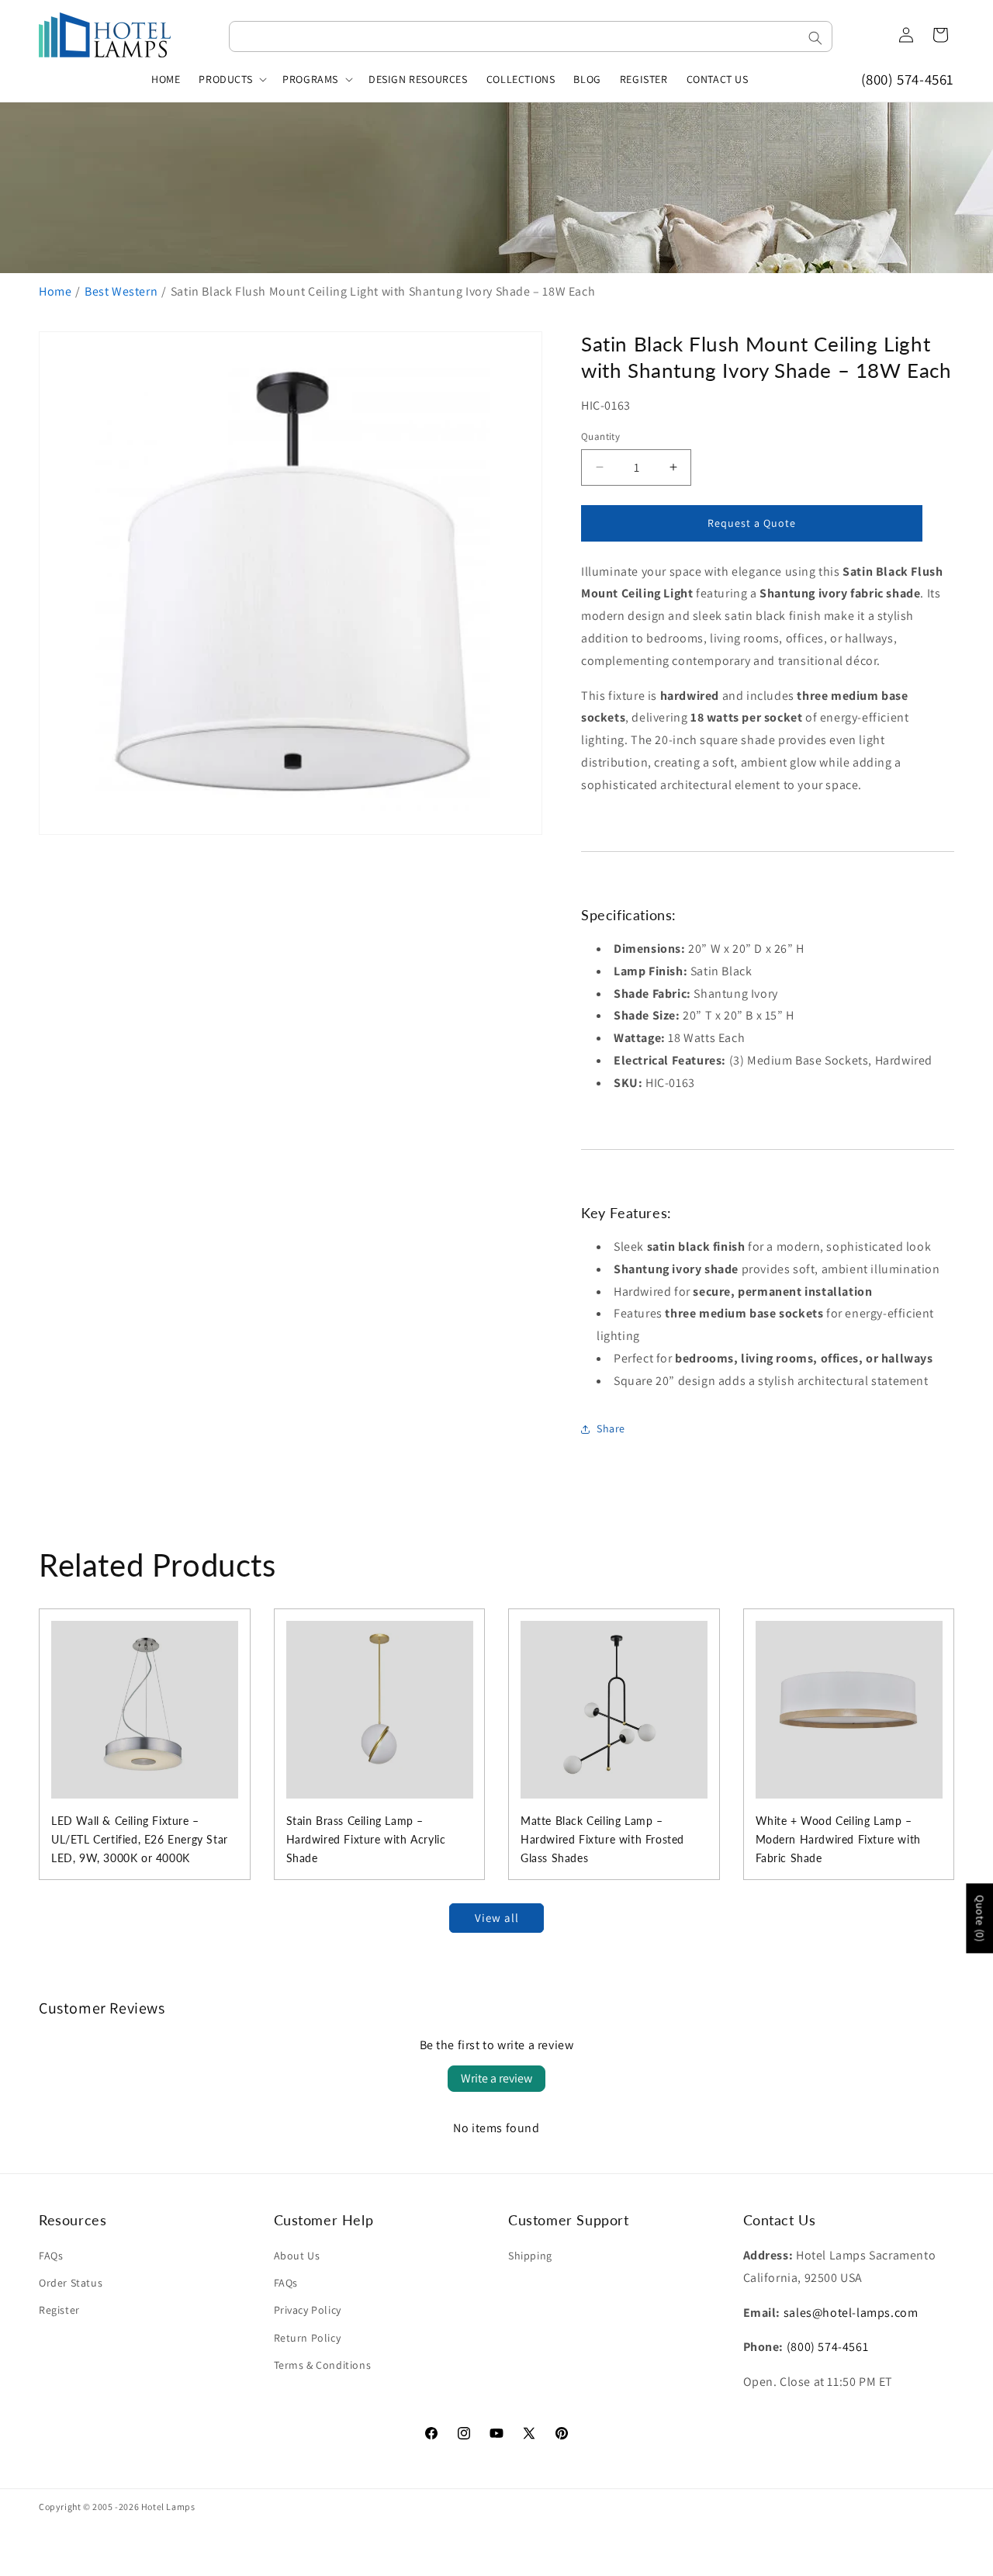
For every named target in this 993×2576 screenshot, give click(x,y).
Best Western (121, 291)
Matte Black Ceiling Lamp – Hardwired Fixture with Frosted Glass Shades (602, 1839)
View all (497, 1918)
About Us (297, 2256)
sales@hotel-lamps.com (851, 2313)
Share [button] (611, 1428)
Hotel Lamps (168, 2507)
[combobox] (531, 36)
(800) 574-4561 (908, 79)
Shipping (530, 2256)
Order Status (71, 2283)
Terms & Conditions (323, 2365)
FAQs (51, 2256)
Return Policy (308, 2338)
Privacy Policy (308, 2310)
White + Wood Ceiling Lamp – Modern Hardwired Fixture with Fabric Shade (838, 1839)
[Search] (815, 38)
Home (55, 291)
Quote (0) (980, 1918)
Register (59, 2310)
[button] (231, 79)
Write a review (496, 2078)
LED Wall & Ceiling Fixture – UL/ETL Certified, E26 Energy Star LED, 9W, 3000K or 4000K (140, 1839)
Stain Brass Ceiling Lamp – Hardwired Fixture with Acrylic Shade (366, 1839)
